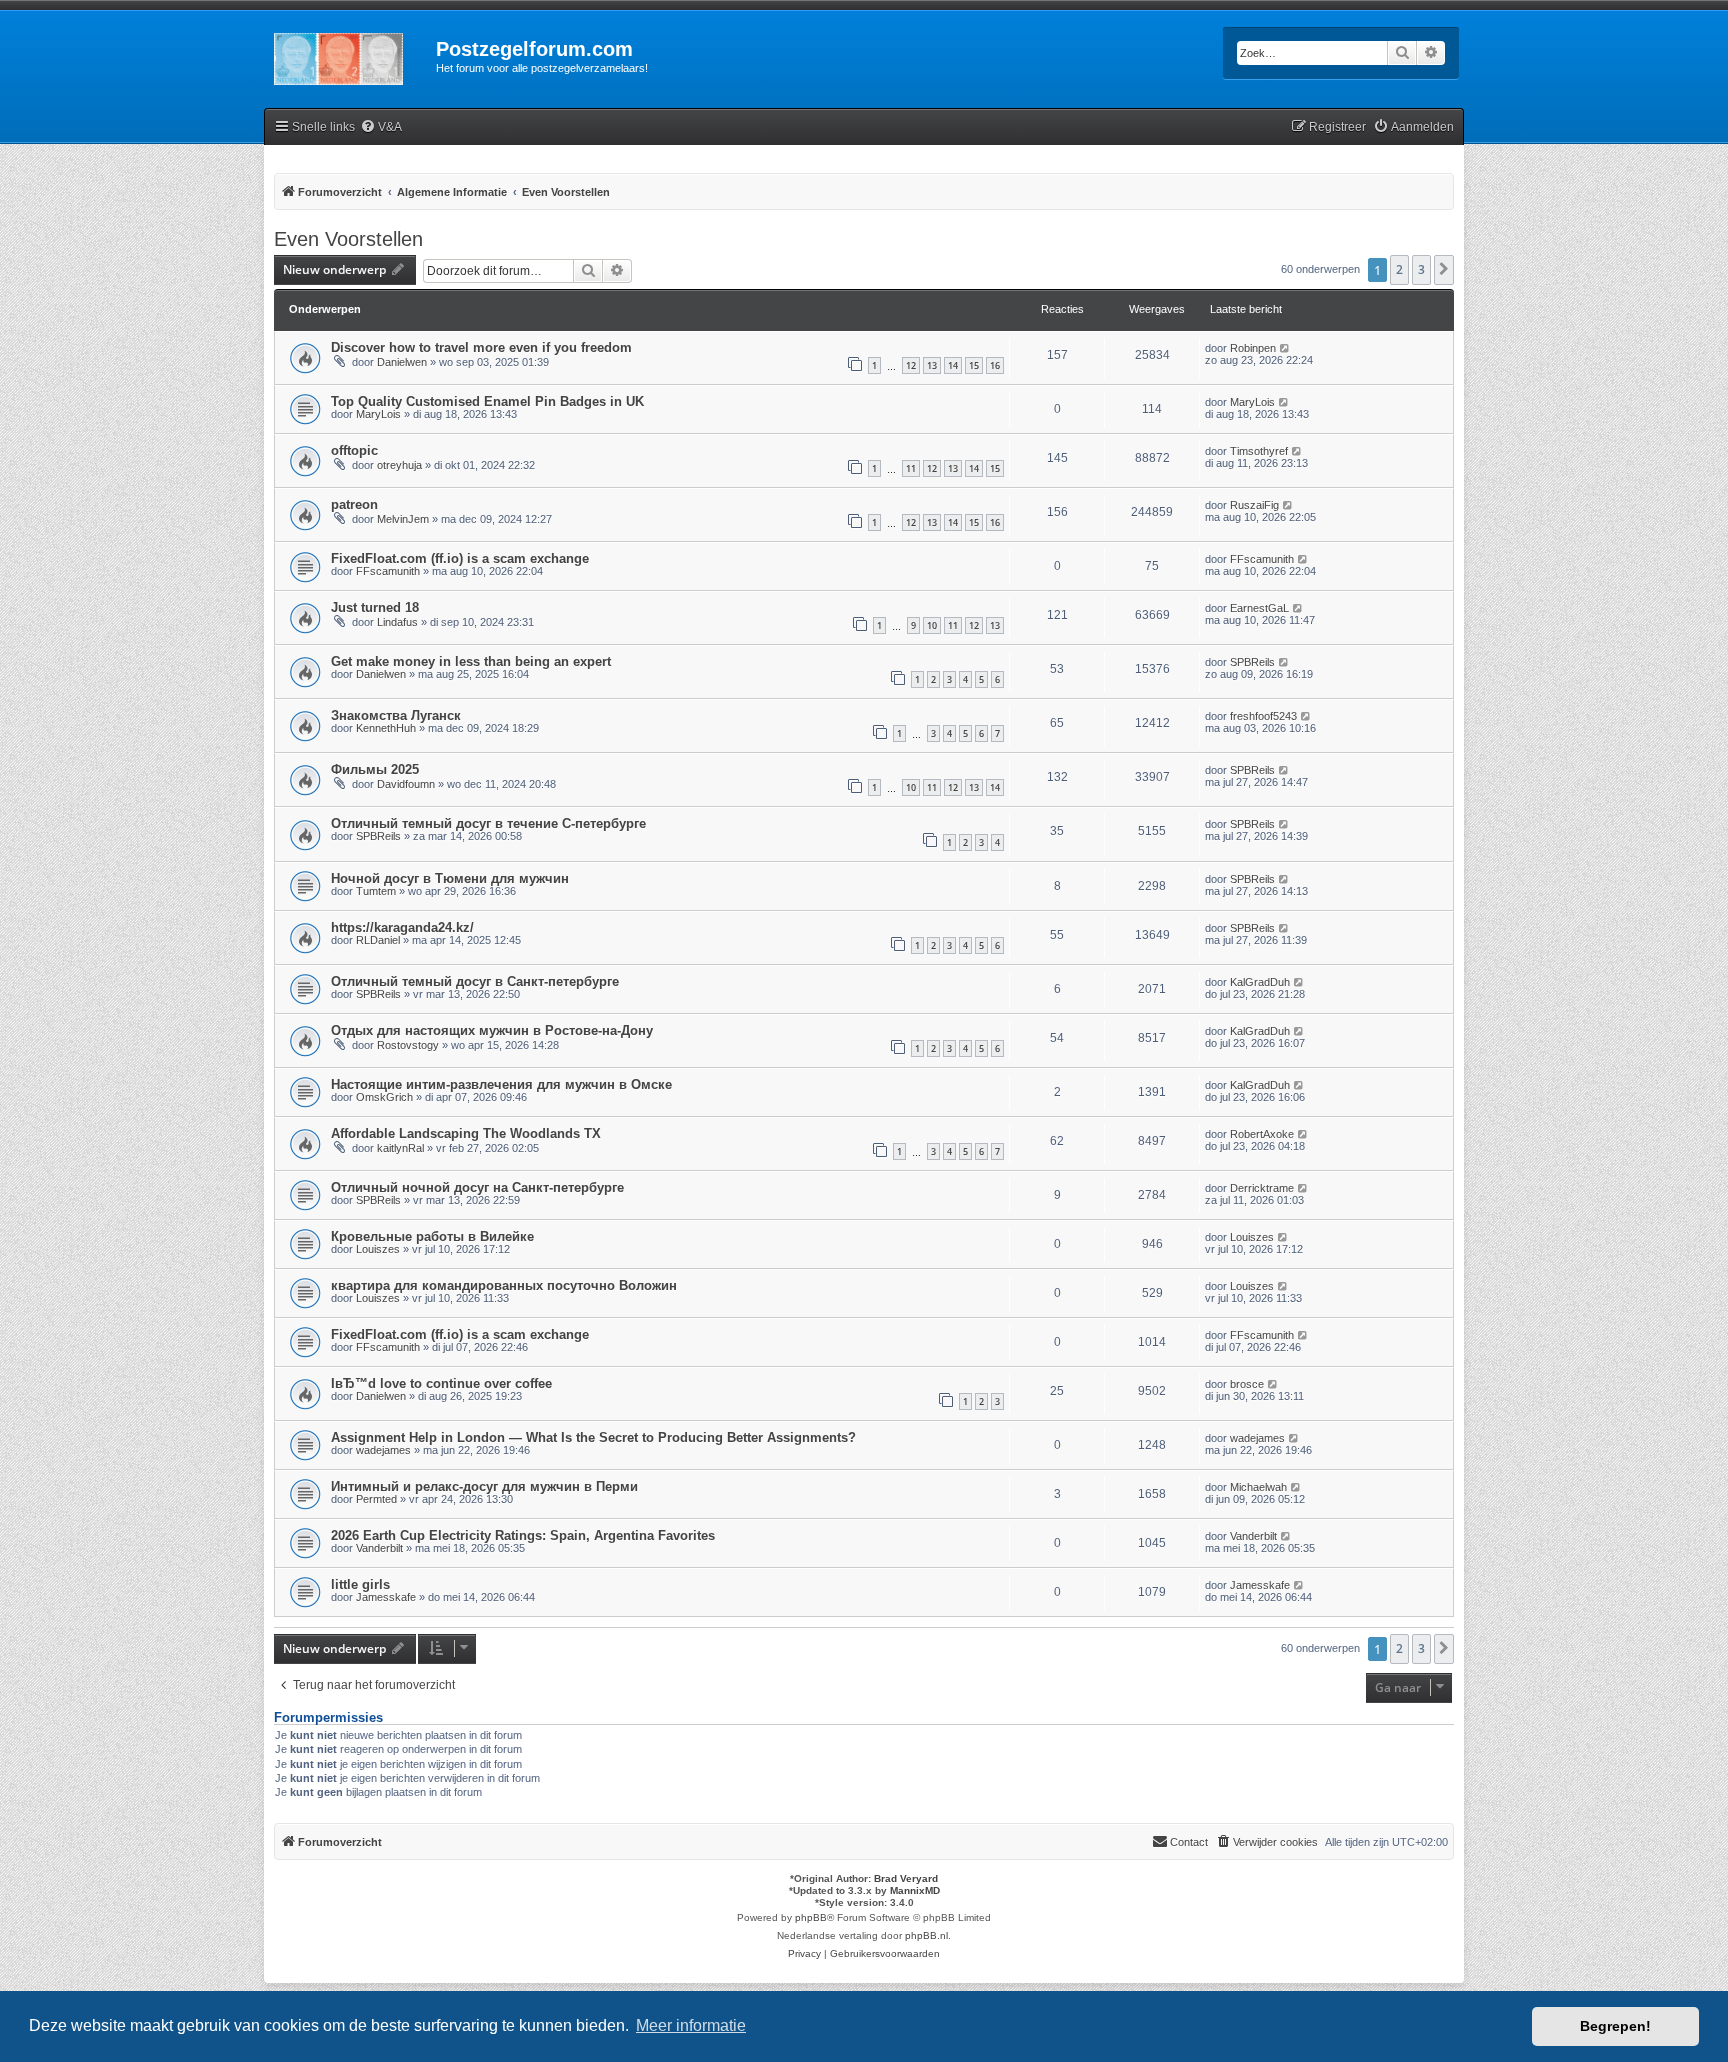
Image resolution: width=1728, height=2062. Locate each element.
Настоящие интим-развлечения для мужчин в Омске (501, 1084)
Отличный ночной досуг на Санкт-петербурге (477, 1187)
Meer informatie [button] (691, 2025)
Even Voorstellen (348, 239)
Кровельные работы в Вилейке (432, 1236)
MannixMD (915, 1890)
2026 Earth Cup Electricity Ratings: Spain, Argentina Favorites (523, 1535)
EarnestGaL (1259, 608)
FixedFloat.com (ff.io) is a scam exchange (460, 558)
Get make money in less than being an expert (471, 661)
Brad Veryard (906, 1878)
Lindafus (397, 622)
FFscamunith (388, 571)
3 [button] (1421, 269)
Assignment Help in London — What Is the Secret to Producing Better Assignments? (593, 1437)
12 (911, 365)
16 (995, 365)
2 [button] (1399, 269)
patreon (354, 504)
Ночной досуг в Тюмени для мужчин (450, 878)
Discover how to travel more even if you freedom (481, 347)
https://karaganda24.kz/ (402, 927)
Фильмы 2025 (375, 769)
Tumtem (376, 891)
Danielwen (402, 362)
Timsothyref (1259, 451)
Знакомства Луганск (396, 715)
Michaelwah (1258, 1487)
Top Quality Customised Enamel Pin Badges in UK (487, 401)
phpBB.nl (926, 1935)
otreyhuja (399, 465)
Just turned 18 (375, 607)
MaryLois (378, 414)
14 (953, 365)
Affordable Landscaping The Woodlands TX (466, 1133)
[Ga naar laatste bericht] (1285, 348)
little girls (360, 1584)
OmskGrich (384, 1097)
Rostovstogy (408, 1045)
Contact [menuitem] (1189, 1842)
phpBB (811, 1917)
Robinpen (1253, 348)
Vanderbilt (379, 1548)
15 (974, 365)
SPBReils (1252, 662)
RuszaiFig (1254, 505)
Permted (376, 1499)
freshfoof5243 (1263, 716)
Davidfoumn (406, 784)
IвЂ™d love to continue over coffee (441, 1383)
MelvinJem (403, 519)
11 (911, 468)
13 (932, 365)
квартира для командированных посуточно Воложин (504, 1285)
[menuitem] (381, 127)
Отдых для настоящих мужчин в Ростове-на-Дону (492, 1030)
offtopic (354, 450)
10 (932, 625)
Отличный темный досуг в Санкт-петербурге (475, 981)
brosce (1247, 1384)
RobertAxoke (1262, 1134)
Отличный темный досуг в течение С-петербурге (488, 823)
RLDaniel (378, 940)
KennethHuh (386, 728)
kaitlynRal (400, 1148)
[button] (1444, 270)
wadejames (383, 1450)
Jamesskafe (386, 1597)
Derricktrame (1262, 1188)
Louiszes (378, 1249)
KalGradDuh (1260, 982)
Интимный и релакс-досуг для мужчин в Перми (484, 1486)
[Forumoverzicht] (350, 55)
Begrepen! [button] (1615, 2026)
